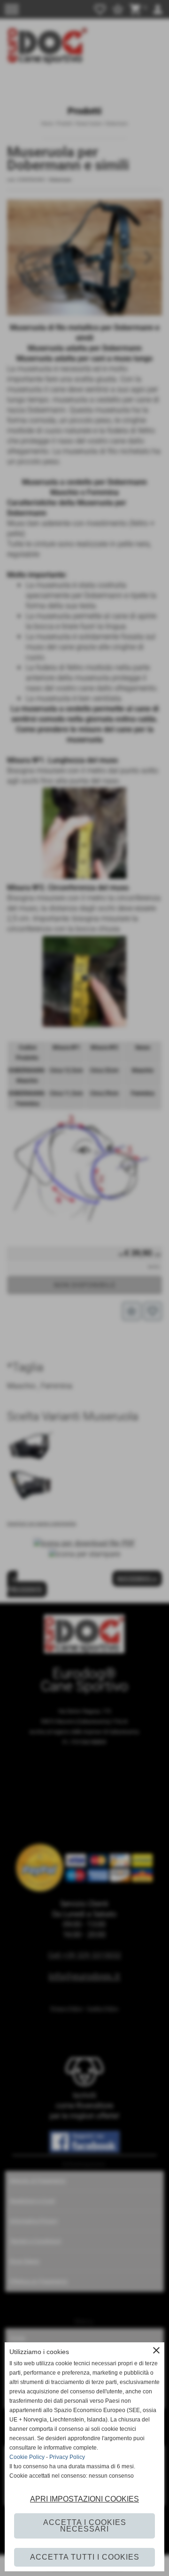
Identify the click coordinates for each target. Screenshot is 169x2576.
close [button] (156, 2350)
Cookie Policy (27, 2457)
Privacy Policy (67, 2457)
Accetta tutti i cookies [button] (85, 2557)
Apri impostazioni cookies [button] (84, 2499)
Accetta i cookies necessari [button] (85, 2526)
